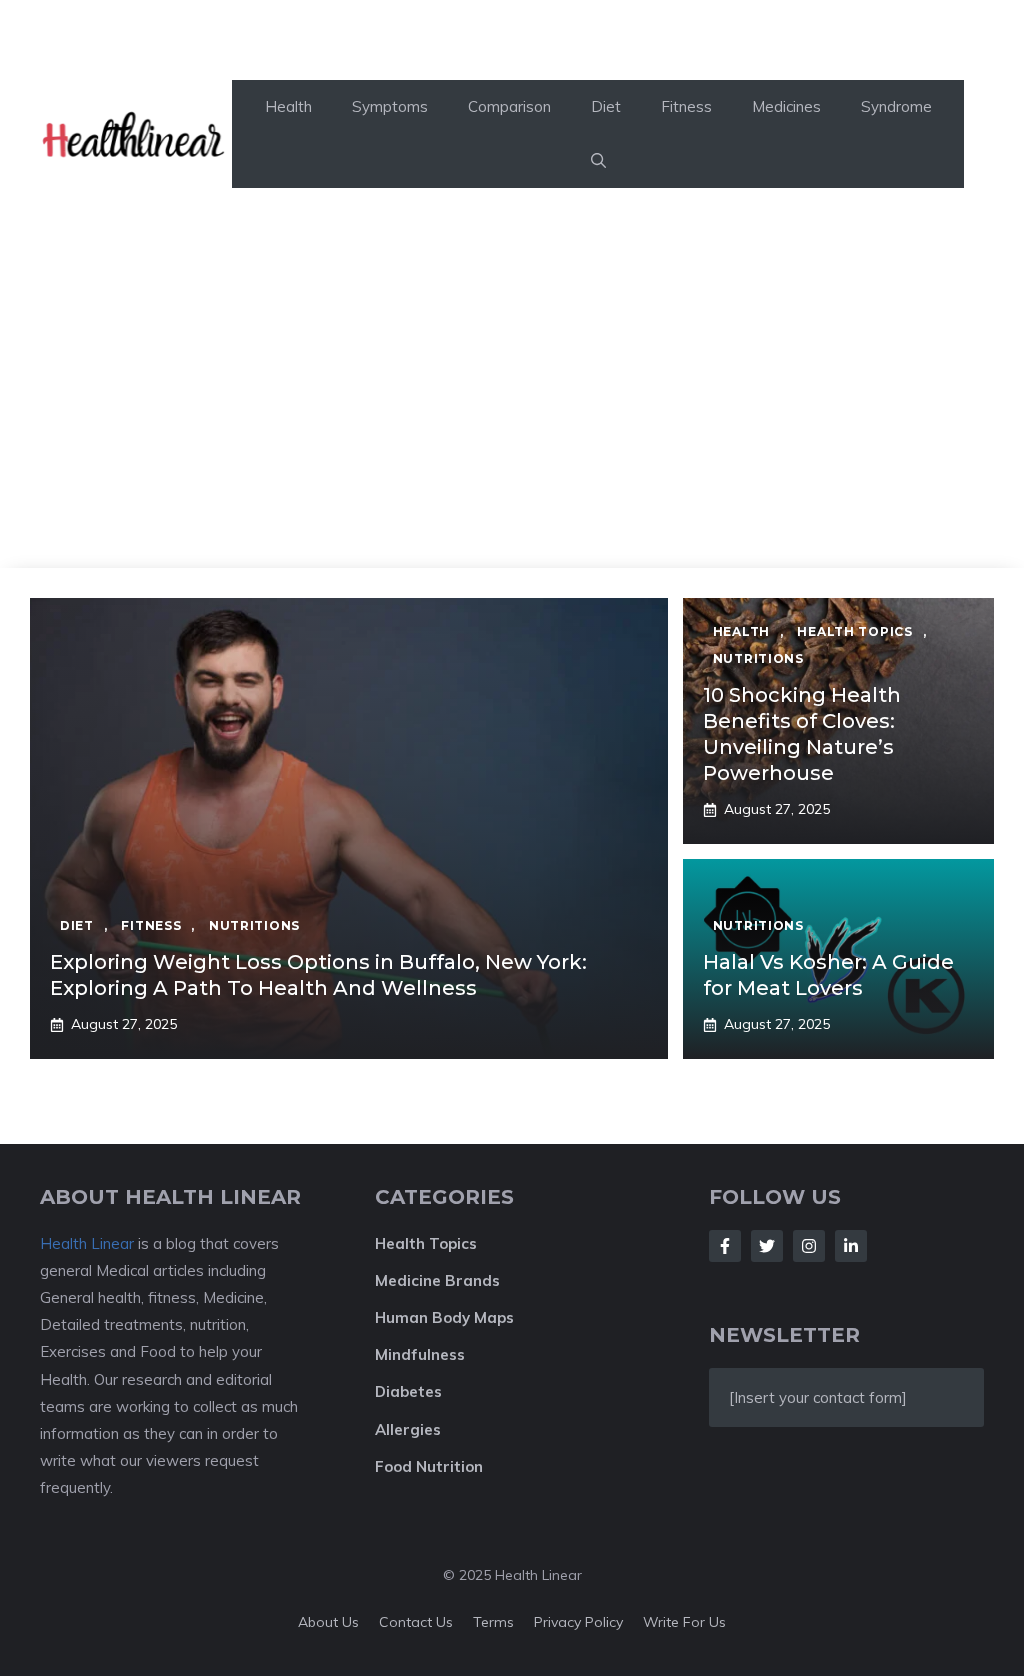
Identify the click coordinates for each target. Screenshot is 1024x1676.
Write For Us (684, 1622)
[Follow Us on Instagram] (809, 1246)
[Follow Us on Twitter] (767, 1246)
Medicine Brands (437, 1280)
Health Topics (426, 1243)
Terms (493, 1622)
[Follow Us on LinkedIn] (851, 1246)
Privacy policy (578, 1622)
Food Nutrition (429, 1466)
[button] (598, 161)
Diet (606, 106)
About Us (328, 1622)
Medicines (786, 106)
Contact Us (416, 1622)
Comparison (509, 106)
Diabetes (408, 1391)
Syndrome (896, 106)
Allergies (408, 1429)
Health (288, 106)
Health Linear (87, 1243)
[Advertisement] (512, 418)
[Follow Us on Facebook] (725, 1246)
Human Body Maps (444, 1317)
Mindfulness (420, 1354)
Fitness (686, 106)
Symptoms (390, 106)
